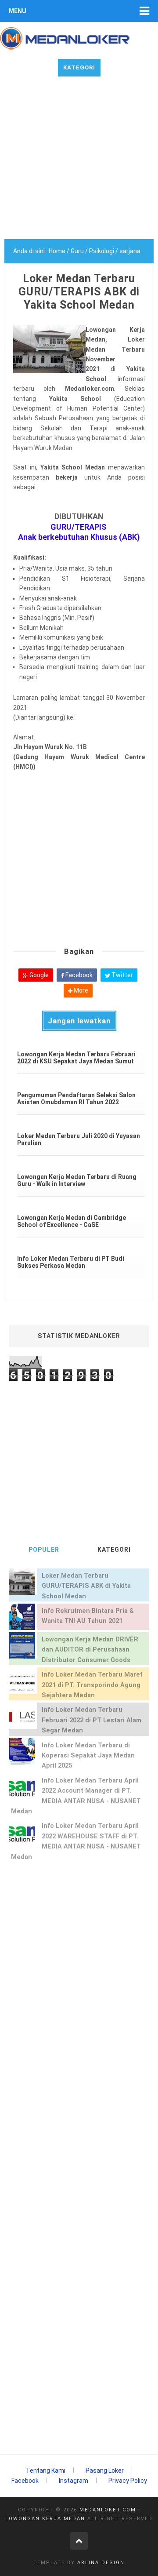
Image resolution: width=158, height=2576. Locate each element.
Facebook (78, 975)
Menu (18, 11)
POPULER (44, 1550)
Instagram (74, 2481)
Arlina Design (101, 2563)
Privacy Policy (128, 2481)
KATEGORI (114, 1550)
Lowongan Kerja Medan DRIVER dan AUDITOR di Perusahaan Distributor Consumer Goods (90, 1650)
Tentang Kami (46, 2470)
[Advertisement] (79, 160)
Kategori (79, 67)
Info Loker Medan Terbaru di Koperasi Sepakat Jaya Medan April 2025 (88, 1756)
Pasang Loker (105, 2470)
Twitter (122, 975)
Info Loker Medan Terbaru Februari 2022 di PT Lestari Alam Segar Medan (92, 1720)
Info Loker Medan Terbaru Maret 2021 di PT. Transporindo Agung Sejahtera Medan (92, 1685)
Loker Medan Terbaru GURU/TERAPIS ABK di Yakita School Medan (86, 1586)
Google (38, 975)
